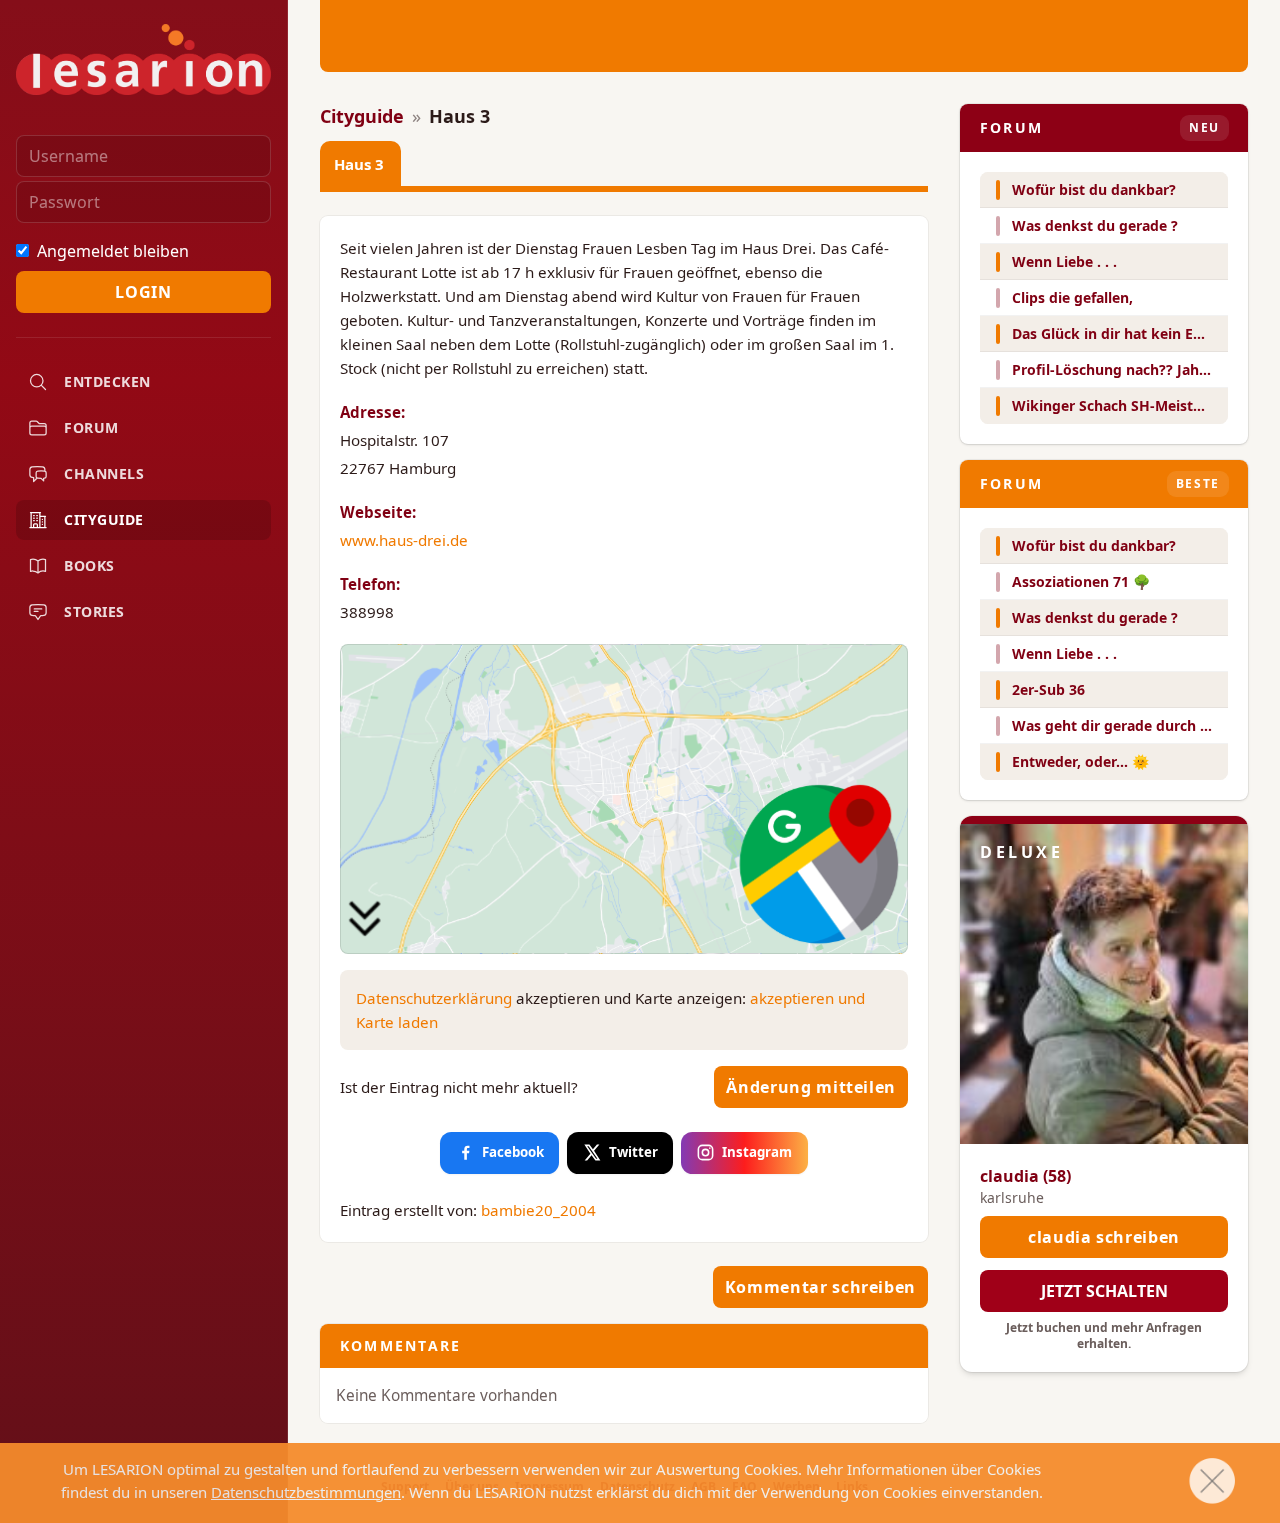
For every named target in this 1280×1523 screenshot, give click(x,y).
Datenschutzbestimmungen (306, 1492)
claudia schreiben (1104, 1237)
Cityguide (362, 116)
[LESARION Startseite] (143, 59)
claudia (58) (1025, 1176)
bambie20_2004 (538, 1210)
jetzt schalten (1104, 1291)
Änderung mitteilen (811, 1087)
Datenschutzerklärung (434, 998)
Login (143, 292)
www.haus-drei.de (404, 540)
